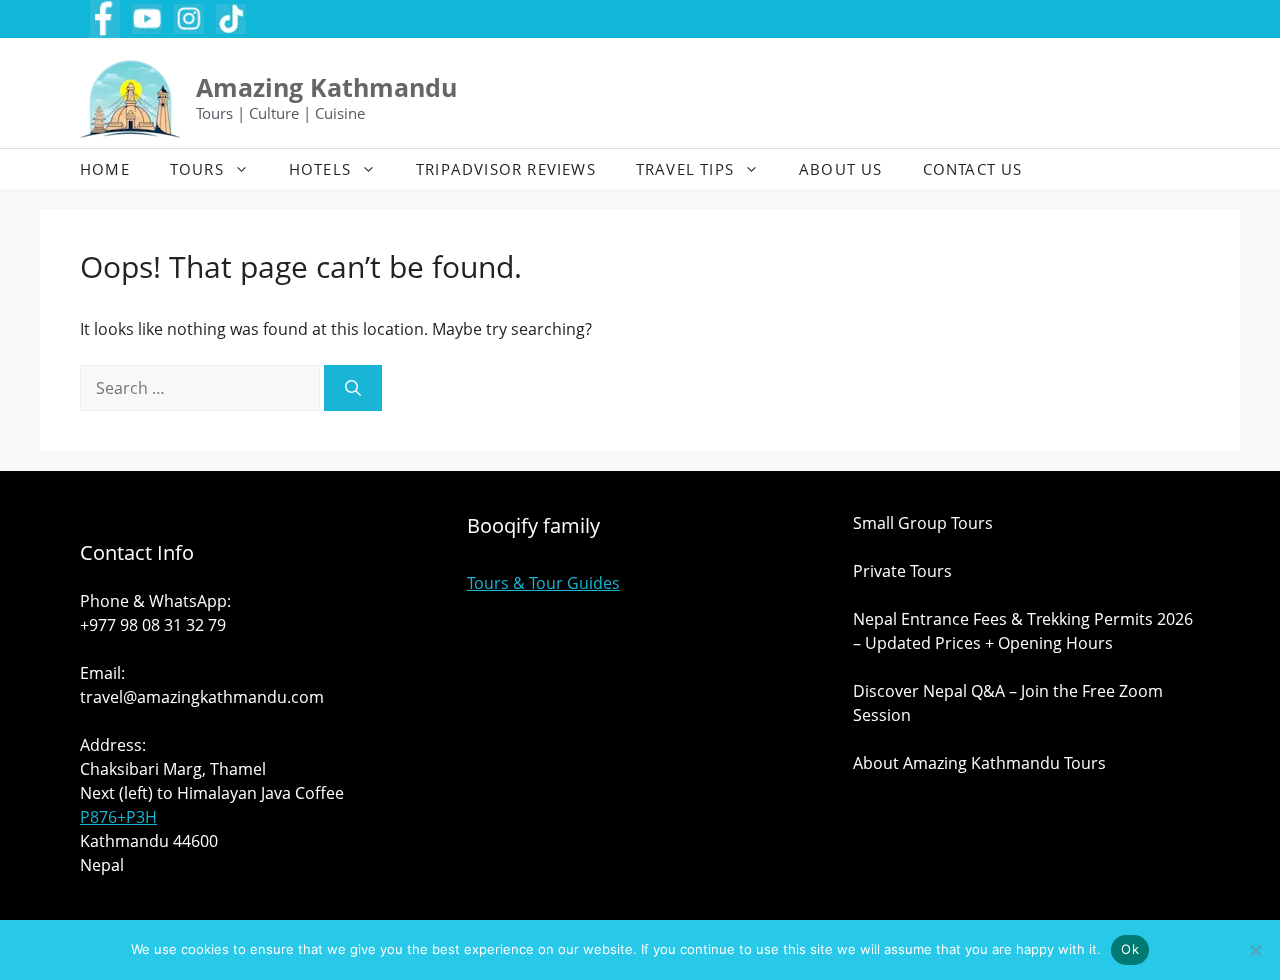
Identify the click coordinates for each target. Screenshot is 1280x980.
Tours (197, 169)
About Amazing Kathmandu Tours (979, 763)
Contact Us (973, 169)
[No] (1255, 950)
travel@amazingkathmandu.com (202, 697)
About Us (841, 169)
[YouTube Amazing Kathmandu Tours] (147, 19)
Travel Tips (685, 169)
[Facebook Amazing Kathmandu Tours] (105, 19)
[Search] (353, 388)
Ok (1130, 949)
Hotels (320, 169)
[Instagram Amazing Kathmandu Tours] (189, 19)
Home (105, 169)
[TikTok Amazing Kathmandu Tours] (231, 19)
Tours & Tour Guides (543, 583)
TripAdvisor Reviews (506, 169)
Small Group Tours (923, 523)
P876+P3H (118, 817)
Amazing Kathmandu (326, 87)
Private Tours (902, 571)
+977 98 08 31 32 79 (153, 625)
